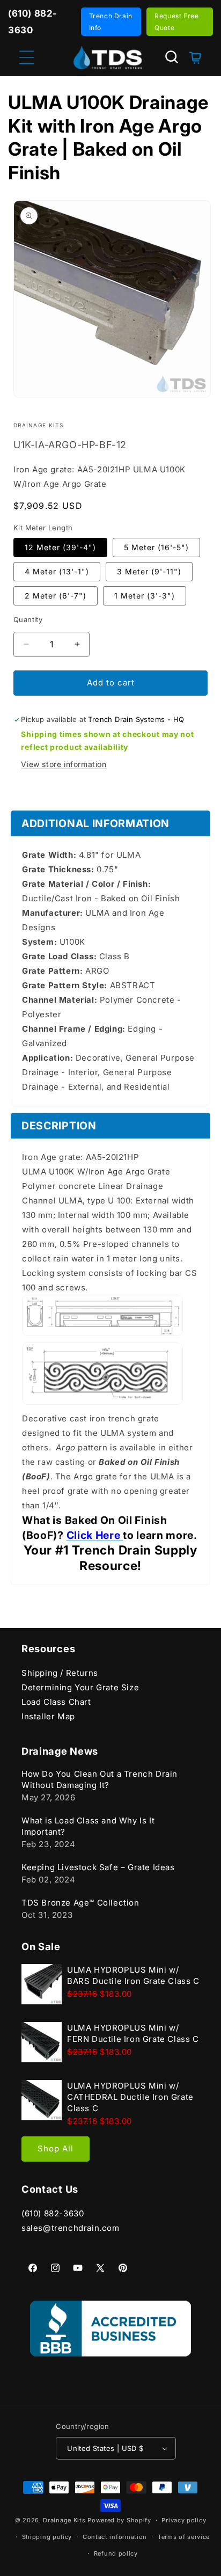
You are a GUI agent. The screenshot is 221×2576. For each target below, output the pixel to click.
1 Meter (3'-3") (145, 596)
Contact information (115, 2537)
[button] (172, 57)
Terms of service (184, 2537)
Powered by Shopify (119, 2520)
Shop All (56, 2148)
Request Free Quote (176, 22)
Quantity (28, 619)
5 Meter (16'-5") (156, 547)
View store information (64, 764)
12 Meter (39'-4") (60, 547)
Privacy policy (184, 2520)
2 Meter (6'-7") (56, 596)
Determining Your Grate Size (80, 1687)
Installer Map (48, 1716)
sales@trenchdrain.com (71, 2228)
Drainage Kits (64, 2520)
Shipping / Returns (60, 1673)
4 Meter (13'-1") (57, 571)
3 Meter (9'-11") (149, 571)
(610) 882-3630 (53, 2213)
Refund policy (116, 2553)
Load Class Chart (56, 1702)
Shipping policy (47, 2537)
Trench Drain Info (111, 22)
